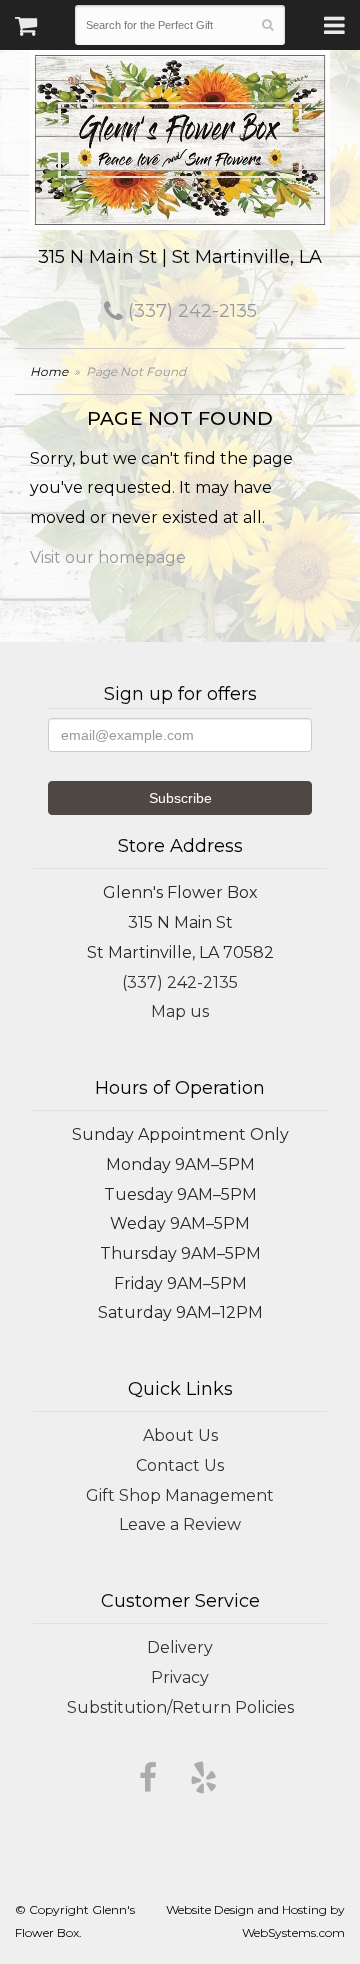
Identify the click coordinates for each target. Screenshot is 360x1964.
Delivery (180, 1647)
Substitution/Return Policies (180, 1707)
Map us (180, 1011)
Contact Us (180, 1465)
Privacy (180, 1677)
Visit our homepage (108, 557)
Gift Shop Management (180, 1495)
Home (49, 371)
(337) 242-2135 (190, 311)
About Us (180, 1435)
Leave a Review (180, 1524)
